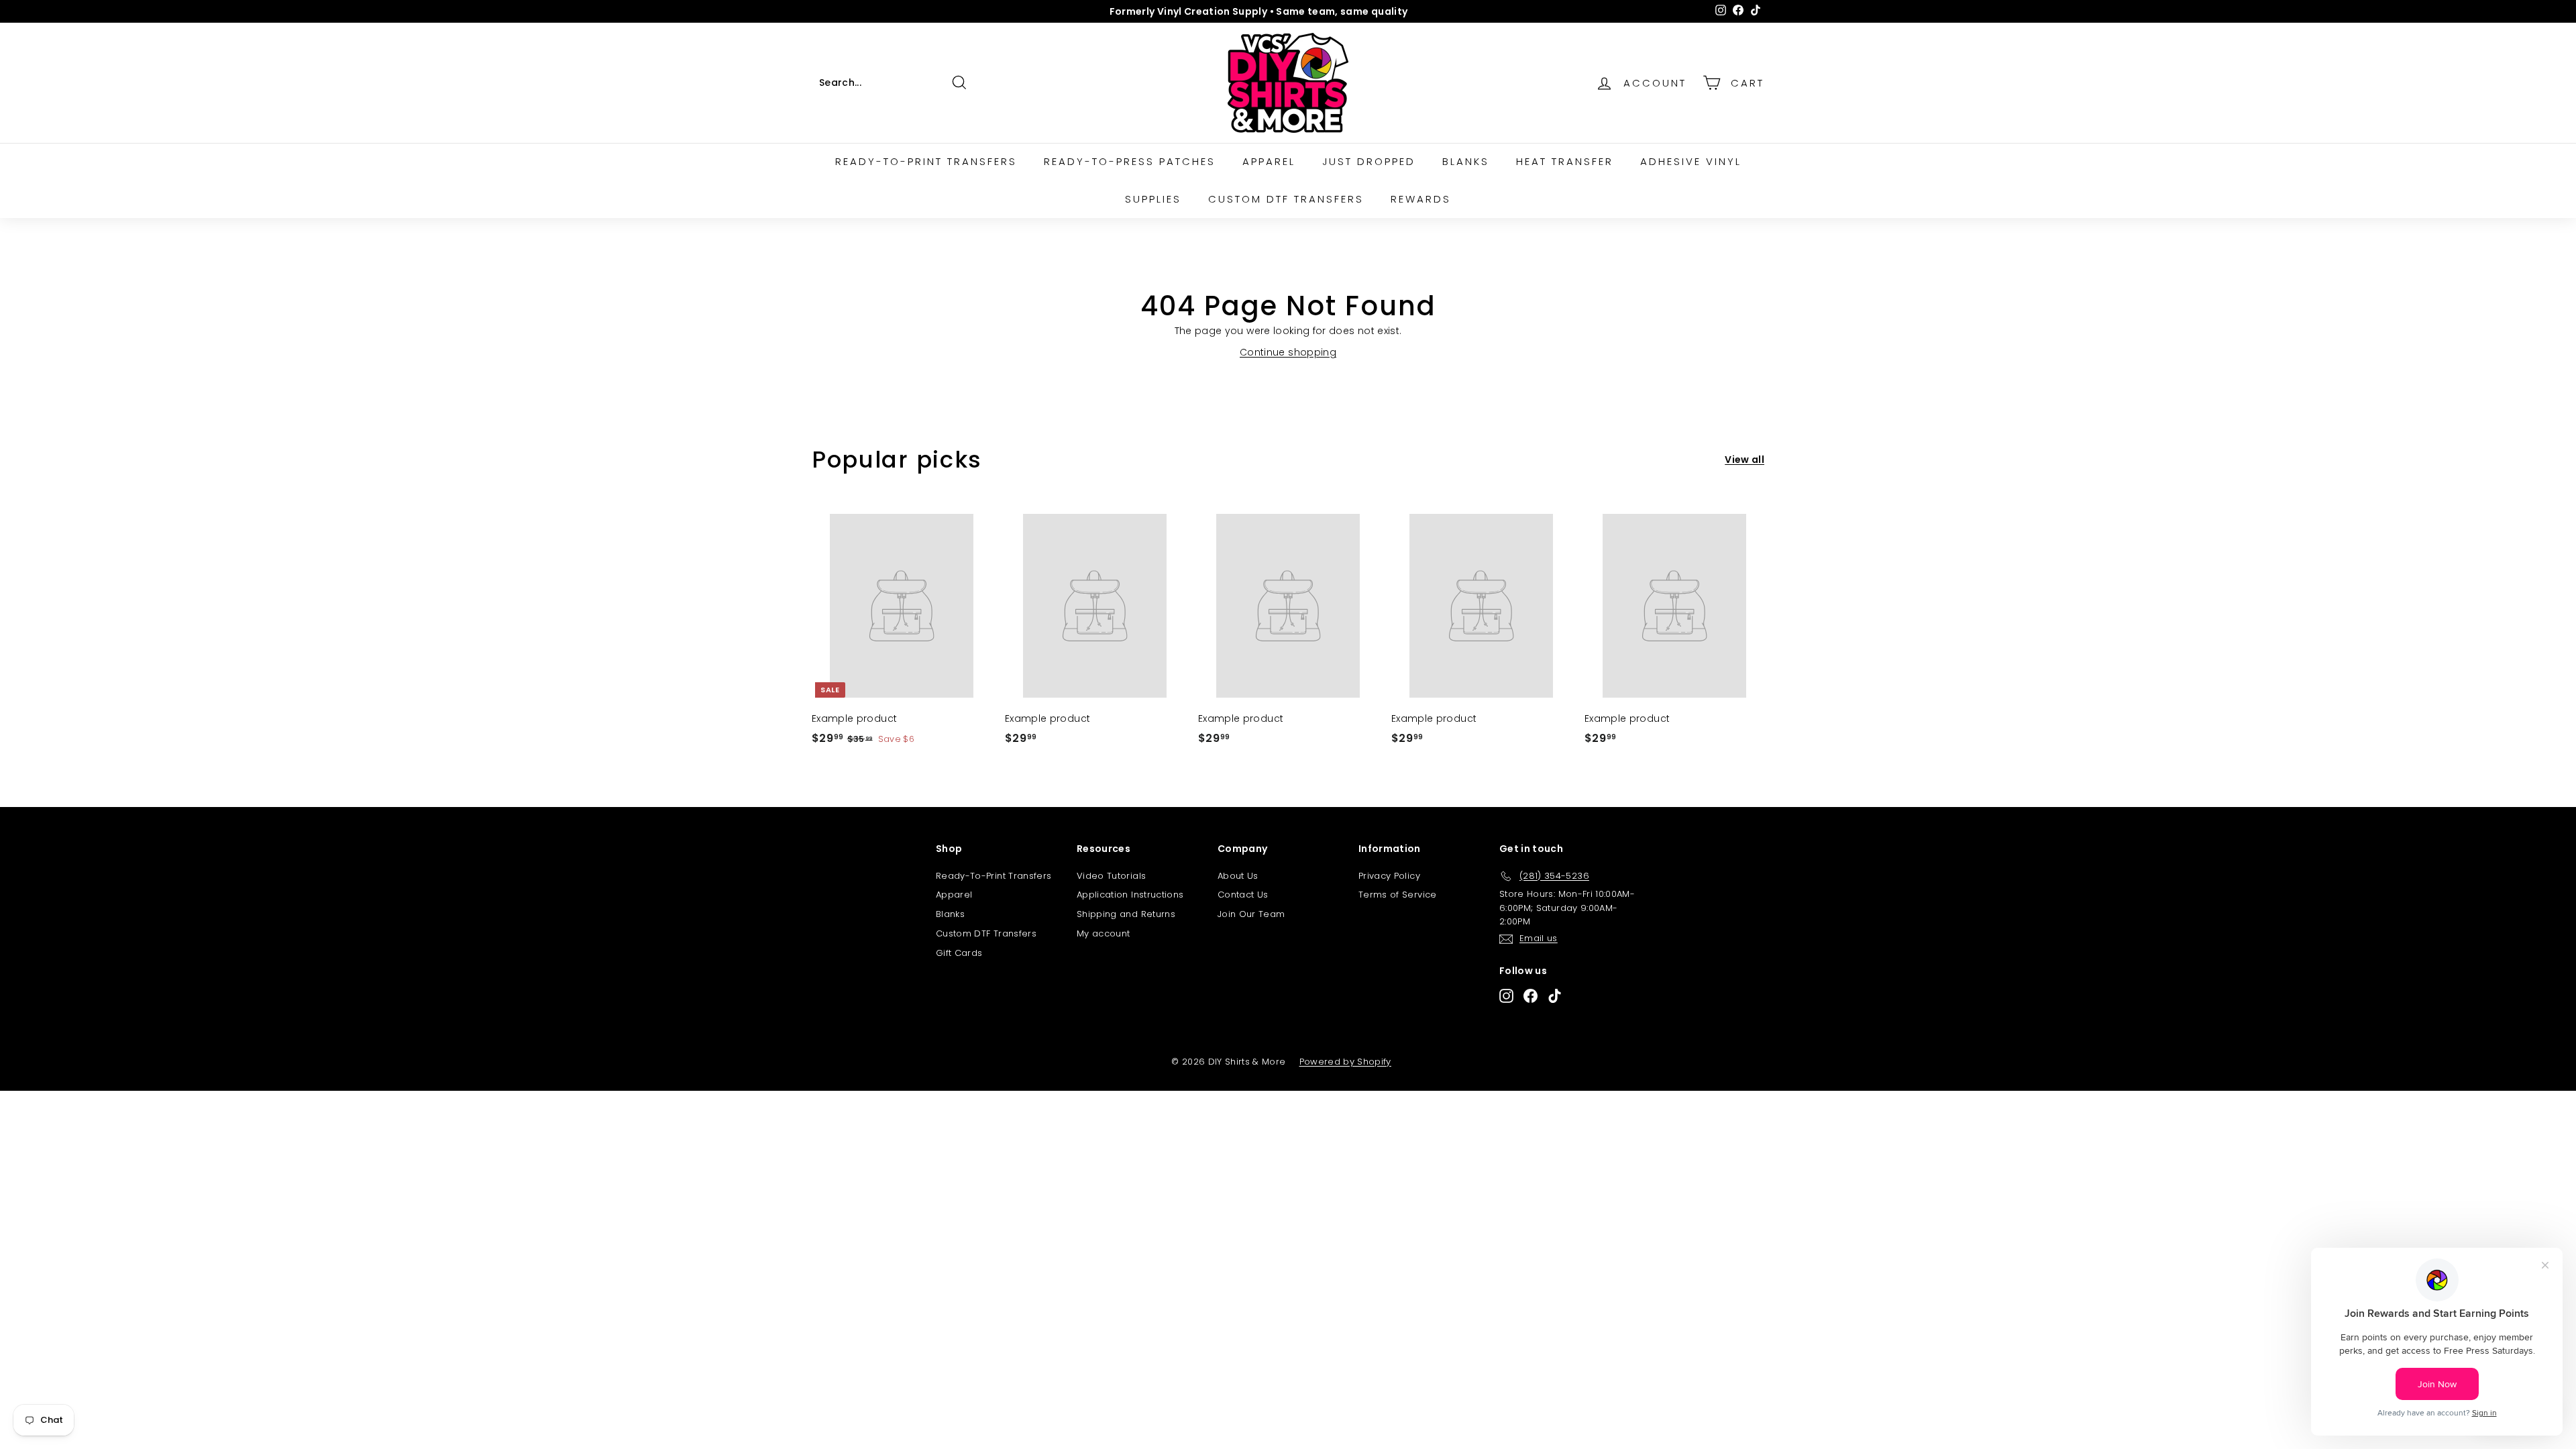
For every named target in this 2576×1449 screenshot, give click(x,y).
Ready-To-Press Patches (1130, 161)
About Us (1238, 876)
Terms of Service (1398, 895)
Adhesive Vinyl (1691, 161)
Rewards (1421, 199)
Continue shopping (1288, 352)
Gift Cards (959, 953)
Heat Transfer (1565, 161)
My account (1104, 933)
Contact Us (1243, 895)
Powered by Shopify (1345, 1062)
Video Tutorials (1111, 876)
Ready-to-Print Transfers (926, 161)
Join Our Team (1251, 914)
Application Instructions (1130, 895)
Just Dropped (1369, 161)
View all (1745, 460)
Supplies (1153, 199)
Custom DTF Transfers (1286, 199)
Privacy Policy (1389, 876)
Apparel (1269, 161)
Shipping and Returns (1126, 914)
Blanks (1466, 161)
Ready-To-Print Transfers (994, 876)
